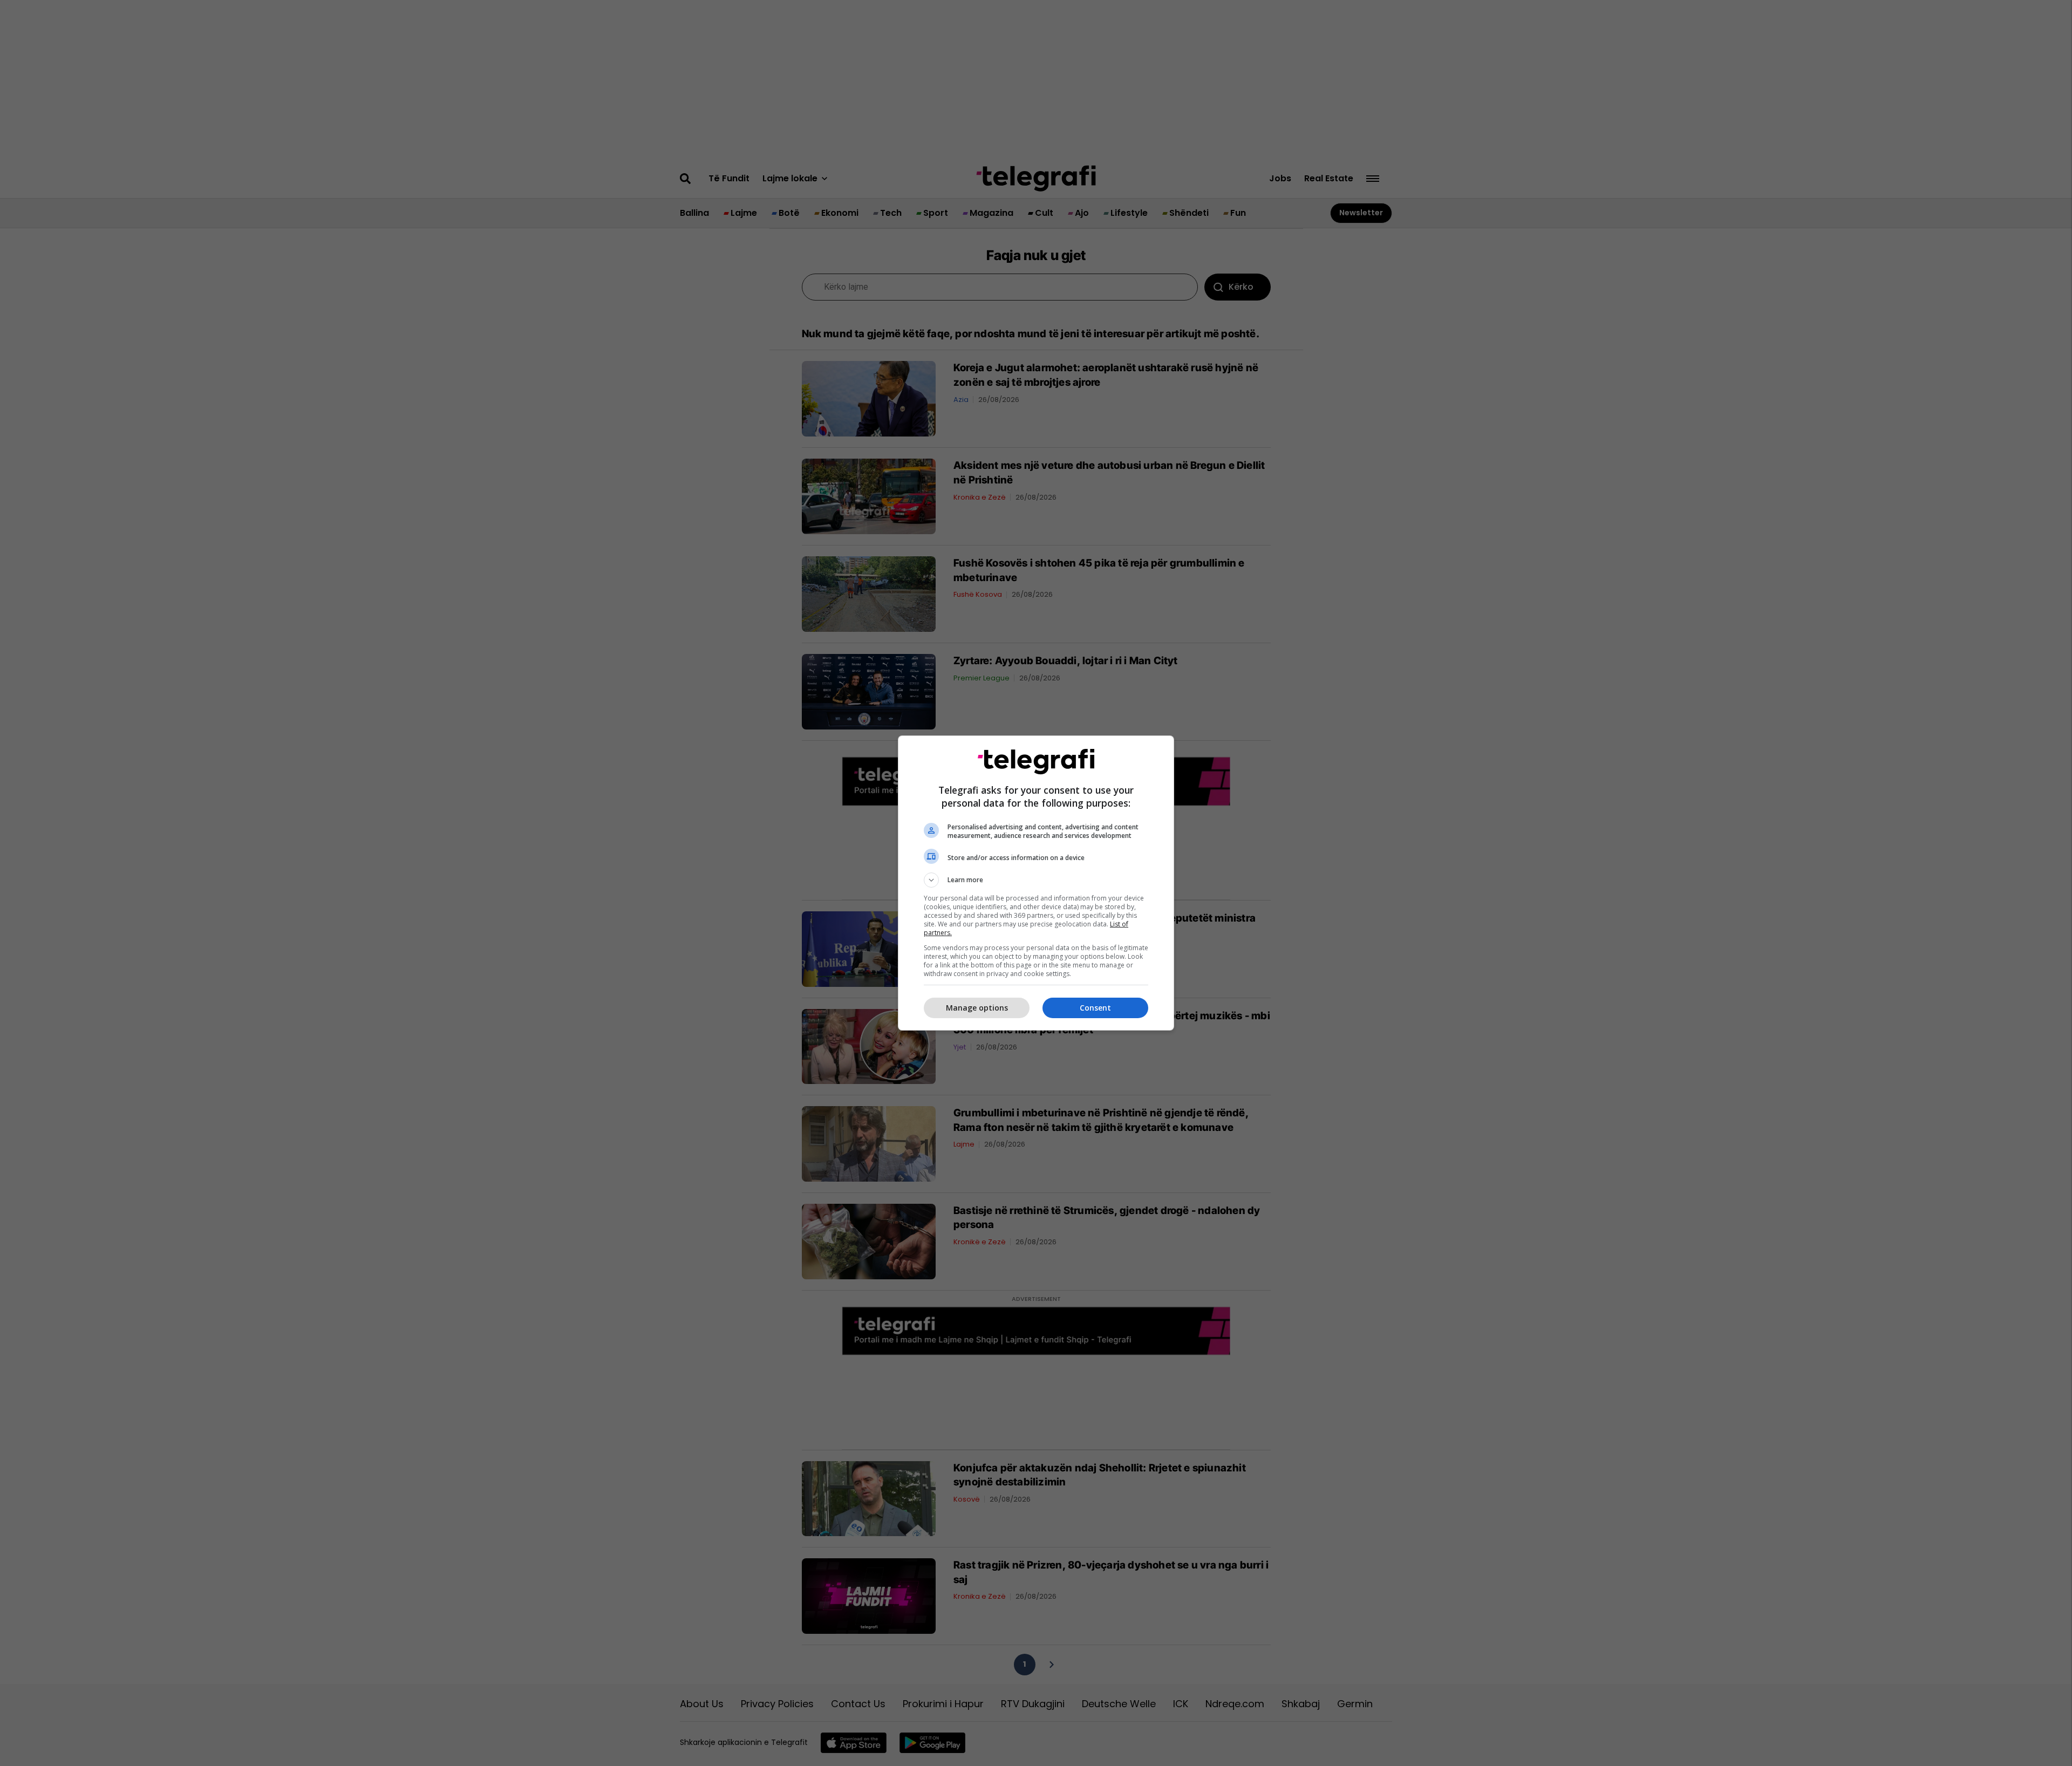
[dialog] (1036, 883)
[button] (1036, 880)
